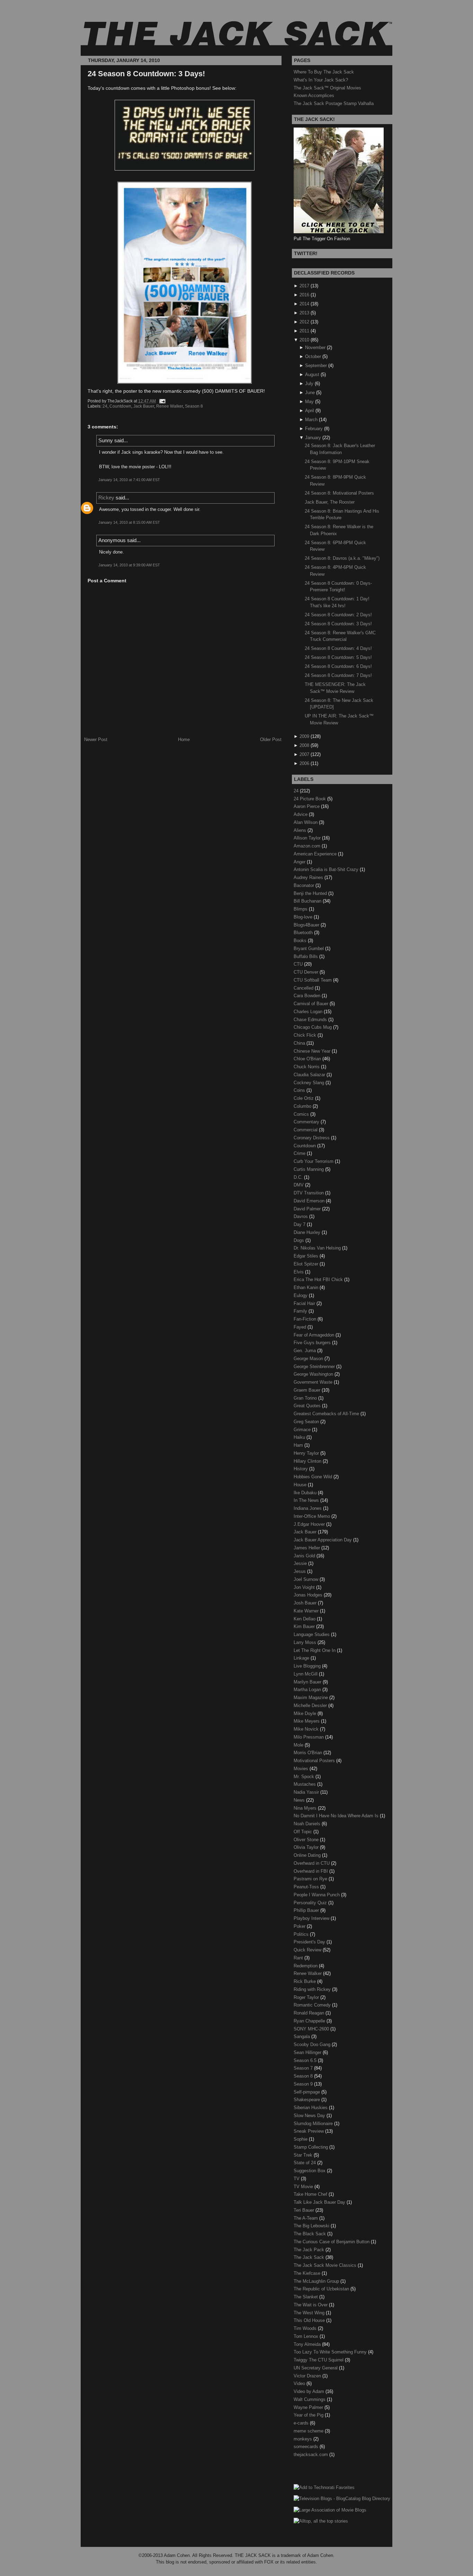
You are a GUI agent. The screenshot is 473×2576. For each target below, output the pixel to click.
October (313, 356)
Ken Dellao (305, 1619)
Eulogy (301, 1295)
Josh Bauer (306, 1603)
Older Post (271, 739)
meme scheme (309, 2431)
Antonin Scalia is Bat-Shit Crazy (327, 869)
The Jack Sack (310, 2257)
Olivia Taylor (307, 1847)
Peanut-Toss (307, 1887)
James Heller (307, 1548)
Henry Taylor (307, 1453)
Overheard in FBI (311, 1871)
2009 (304, 736)
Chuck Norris (307, 1067)
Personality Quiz (311, 1903)
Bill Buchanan (308, 901)
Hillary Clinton (308, 1461)
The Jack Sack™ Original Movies (327, 88)
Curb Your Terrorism (314, 1161)
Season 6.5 (306, 2060)
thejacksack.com (311, 2455)
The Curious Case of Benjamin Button (332, 2242)
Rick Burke (305, 1981)
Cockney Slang (310, 1083)
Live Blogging (308, 1666)
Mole (299, 1745)
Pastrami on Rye (311, 1879)
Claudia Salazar (310, 1075)
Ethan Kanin (307, 1287)
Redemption (306, 1966)
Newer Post (96, 739)
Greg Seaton (307, 1422)
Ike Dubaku (306, 1493)
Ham (299, 1445)
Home (184, 739)
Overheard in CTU (312, 1863)
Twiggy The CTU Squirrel (319, 2360)
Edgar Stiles (307, 1256)
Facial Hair (305, 1303)
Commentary (307, 1122)
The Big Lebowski (312, 2226)
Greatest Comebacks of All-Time (327, 1414)
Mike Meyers (307, 1721)
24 (105, 406)
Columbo (303, 1106)
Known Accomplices (314, 95)
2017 (304, 286)
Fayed (301, 1327)
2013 (304, 313)
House (301, 1485)
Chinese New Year (313, 1051)
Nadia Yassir (307, 1792)
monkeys (304, 2439)
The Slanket (306, 2297)
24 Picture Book (310, 799)
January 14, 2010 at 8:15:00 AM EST (129, 522)
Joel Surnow (307, 1579)
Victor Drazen (308, 2376)
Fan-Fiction (306, 1319)
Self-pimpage (307, 2092)
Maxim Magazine (311, 1698)
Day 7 (300, 1224)
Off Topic (304, 1832)
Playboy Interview (312, 1918)
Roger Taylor (307, 1997)
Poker (300, 1926)
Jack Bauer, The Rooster (330, 502)
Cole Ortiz (304, 1098)
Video (300, 2383)
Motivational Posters (315, 1761)
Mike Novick (307, 1729)
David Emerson (310, 1201)
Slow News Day (310, 2116)
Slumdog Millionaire (314, 2124)
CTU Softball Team (313, 980)
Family (301, 1311)
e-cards (302, 2423)
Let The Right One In (315, 1650)
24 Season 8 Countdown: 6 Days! (338, 666)
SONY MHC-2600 (312, 2029)
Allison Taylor (308, 838)
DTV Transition (309, 1193)
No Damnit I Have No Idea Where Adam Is (337, 1816)
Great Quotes (308, 1406)
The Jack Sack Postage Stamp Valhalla (334, 103)
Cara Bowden (308, 996)
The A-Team (306, 2218)
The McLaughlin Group (317, 2281)
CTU (299, 964)
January (313, 438)
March (311, 420)
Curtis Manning (309, 1169)
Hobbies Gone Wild (314, 1477)
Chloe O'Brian (308, 1059)
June (310, 393)
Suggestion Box (310, 2171)
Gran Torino (306, 1398)
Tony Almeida (308, 2344)
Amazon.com (308, 846)
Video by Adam (310, 2391)
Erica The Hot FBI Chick (319, 1280)
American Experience (316, 854)
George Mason (309, 1359)
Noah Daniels (308, 1824)
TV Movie (304, 2187)
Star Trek (304, 2155)
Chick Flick (306, 1035)
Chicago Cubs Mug (313, 1027)
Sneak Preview (309, 2131)
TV (297, 2179)
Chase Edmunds (311, 1020)
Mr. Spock (305, 1777)
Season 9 (304, 2084)
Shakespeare (307, 2100)
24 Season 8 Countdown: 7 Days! (338, 675)
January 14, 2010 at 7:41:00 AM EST (129, 480)
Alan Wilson (306, 822)
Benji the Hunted (311, 893)
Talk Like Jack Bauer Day (320, 2202)
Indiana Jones (308, 1508)
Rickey (106, 498)
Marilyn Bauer (308, 1682)
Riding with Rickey (313, 1989)
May (309, 402)
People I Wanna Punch (317, 1895)
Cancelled (304, 988)
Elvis (299, 1272)
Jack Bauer (144, 406)
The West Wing (310, 2313)
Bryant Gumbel (309, 948)
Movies (302, 1769)
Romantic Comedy (313, 2005)
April (310, 411)
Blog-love (304, 917)
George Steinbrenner (315, 1367)
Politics (302, 1934)
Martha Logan (308, 1690)
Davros (301, 1216)
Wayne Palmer (309, 2407)
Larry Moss (306, 1642)
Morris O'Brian (309, 1753)
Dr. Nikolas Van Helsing (318, 1248)
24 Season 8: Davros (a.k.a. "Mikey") (342, 558)
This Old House (310, 2320)
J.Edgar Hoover (310, 1524)
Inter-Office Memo (313, 1516)
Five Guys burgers (313, 1343)
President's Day (310, 1942)
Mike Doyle (306, 1713)
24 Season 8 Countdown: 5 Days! (338, 657)
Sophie (301, 2139)
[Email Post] (161, 401)
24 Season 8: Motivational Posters (339, 493)
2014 (304, 304)
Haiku (300, 1437)
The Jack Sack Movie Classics (326, 2265)
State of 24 (305, 2163)
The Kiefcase (308, 2273)
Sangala (302, 2037)
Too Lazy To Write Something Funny (331, 2352)
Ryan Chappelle (310, 2021)
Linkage (302, 1658)
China (300, 1043)
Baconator (305, 885)
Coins (300, 1090)
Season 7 (304, 2068)
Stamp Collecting (311, 2147)
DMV (299, 1185)
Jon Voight (305, 1587)
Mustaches (305, 1784)
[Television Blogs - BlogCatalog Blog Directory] (342, 2499)
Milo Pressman (309, 1737)
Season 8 (194, 406)
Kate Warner (307, 1611)
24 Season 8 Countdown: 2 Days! (338, 615)
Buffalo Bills (306, 956)
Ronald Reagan (310, 2013)
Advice (301, 814)
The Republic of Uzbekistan (322, 2289)
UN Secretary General (316, 2368)
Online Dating (308, 1855)
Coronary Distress (312, 1138)
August (312, 375)
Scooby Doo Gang (313, 2044)
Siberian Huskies (311, 2108)
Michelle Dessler (311, 1705)
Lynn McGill (306, 1674)
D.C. (299, 1177)
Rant (299, 1958)
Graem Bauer (308, 1390)
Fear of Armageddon (315, 1335)
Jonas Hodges (309, 1595)
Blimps (301, 909)
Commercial (306, 1130)
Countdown (120, 406)
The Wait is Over (311, 2305)
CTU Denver (307, 972)
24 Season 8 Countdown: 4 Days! (338, 648)
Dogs (300, 1240)
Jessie (301, 1563)
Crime (300, 1153)
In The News (307, 1500)
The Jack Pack (310, 2250)
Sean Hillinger (308, 2052)
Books (301, 941)
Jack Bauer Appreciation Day (323, 1540)
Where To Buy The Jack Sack (324, 72)
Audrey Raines (309, 877)
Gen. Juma (305, 1351)
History (301, 1469)
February (314, 429)
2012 (304, 322)
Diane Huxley (308, 1232)
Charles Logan (309, 1012)
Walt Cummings (310, 2399)
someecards (307, 2447)
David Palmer (308, 1209)
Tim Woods (306, 2328)
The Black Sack (310, 2234)
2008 (304, 745)
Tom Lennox (307, 2336)
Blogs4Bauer (307, 925)
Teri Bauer (305, 2210)
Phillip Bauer (307, 1910)
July (309, 384)
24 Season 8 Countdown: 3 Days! (146, 74)
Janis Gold (305, 1556)
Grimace (303, 1430)
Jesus (300, 1571)
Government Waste (314, 1382)
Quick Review (308, 1950)
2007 (304, 754)
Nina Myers (306, 1808)
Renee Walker (169, 406)
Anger (300, 862)
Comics (302, 1114)
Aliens (301, 830)
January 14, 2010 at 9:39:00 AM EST (129, 565)
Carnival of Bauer (312, 1004)
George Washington (314, 1374)
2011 (304, 331)
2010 (304, 340)
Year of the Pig (309, 2415)
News (300, 1800)
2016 (304, 295)
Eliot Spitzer (307, 1264)
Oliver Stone (307, 1840)
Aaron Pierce (307, 806)
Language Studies (312, 1634)
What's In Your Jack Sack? (321, 80)
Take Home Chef (311, 2194)
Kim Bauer (305, 1626)
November (315, 347)
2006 (304, 763)
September (316, 365)
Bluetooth (304, 933)
